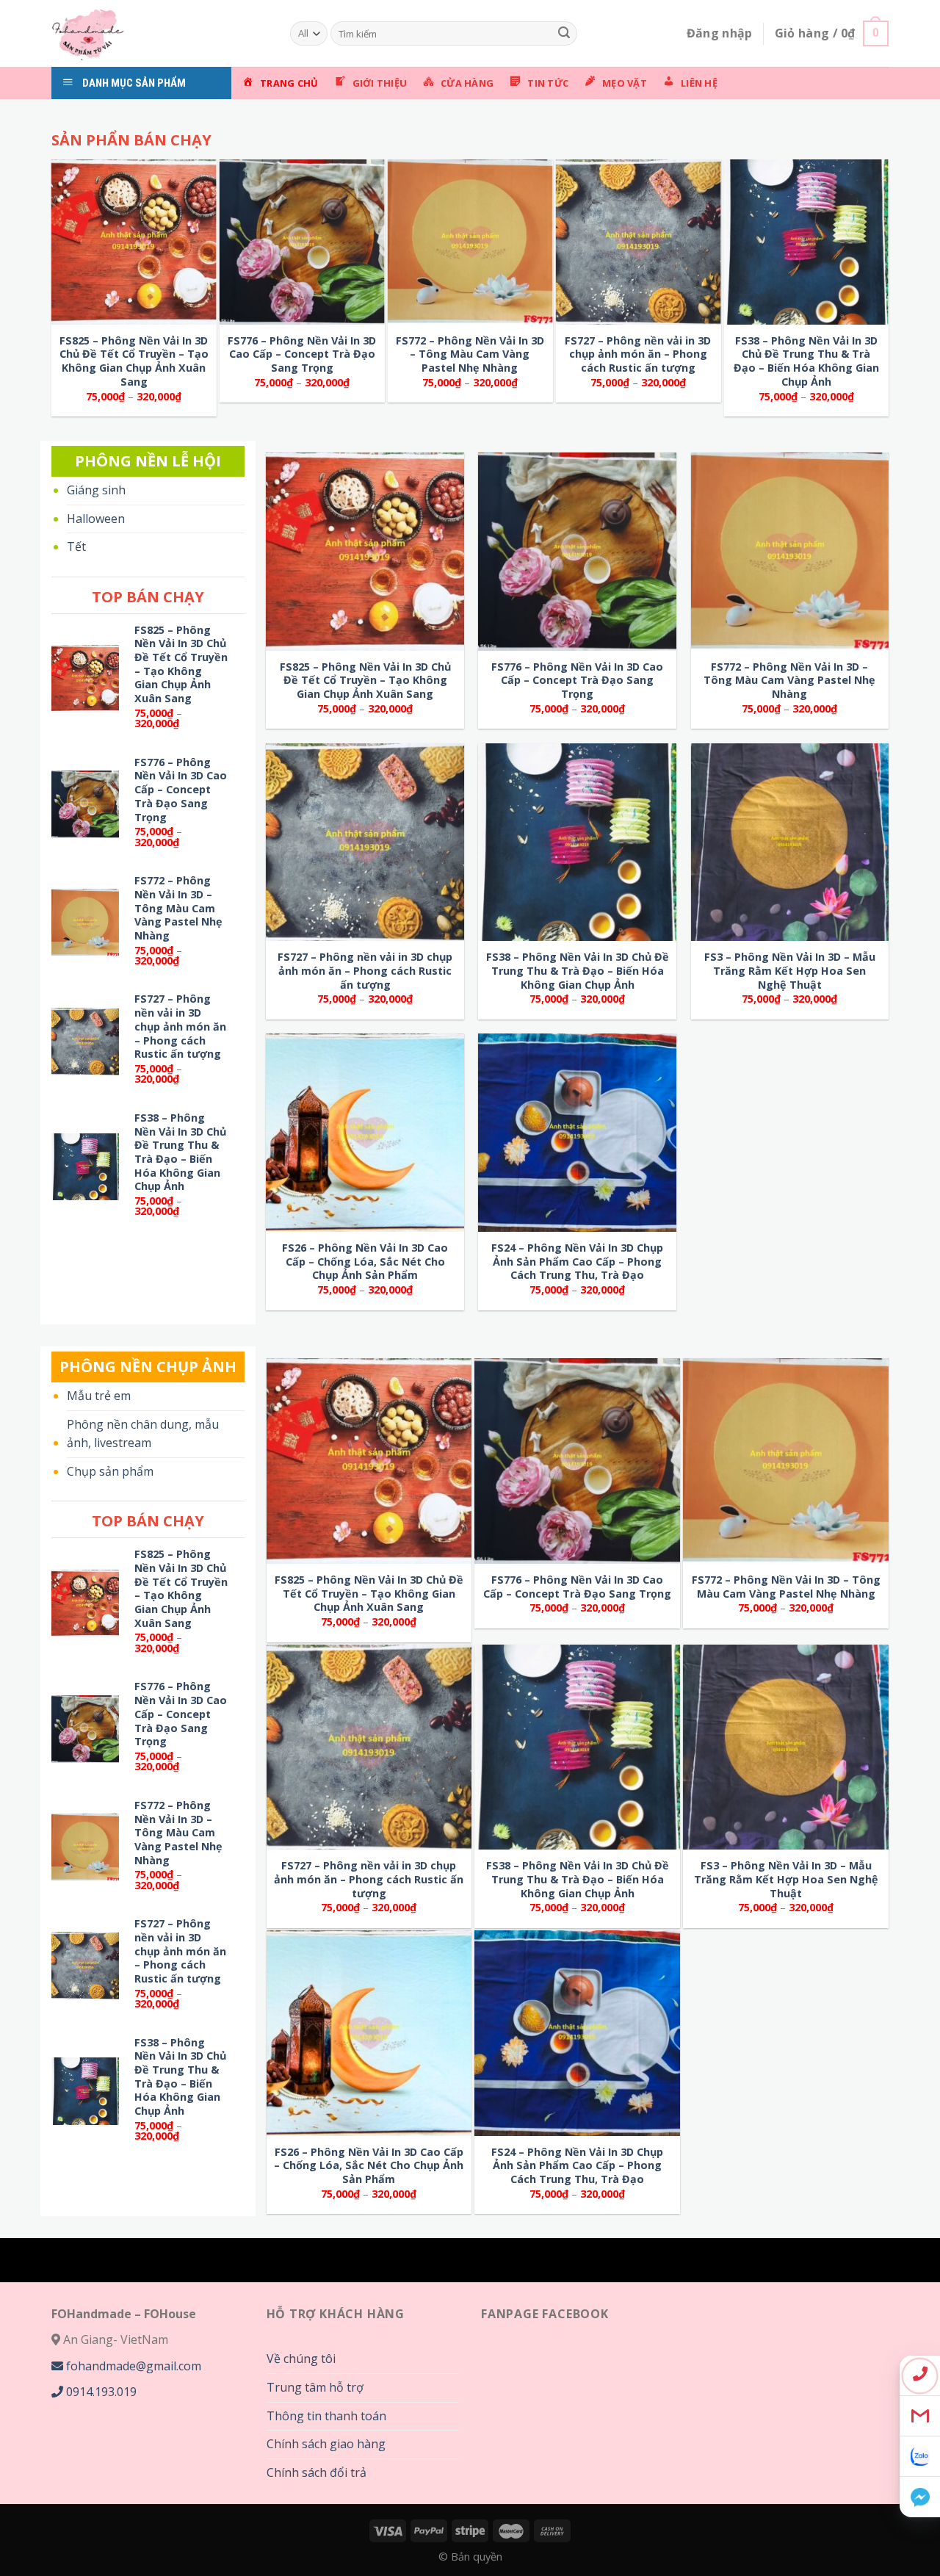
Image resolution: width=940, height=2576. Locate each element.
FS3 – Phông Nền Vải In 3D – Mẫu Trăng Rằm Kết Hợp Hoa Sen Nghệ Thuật (790, 971)
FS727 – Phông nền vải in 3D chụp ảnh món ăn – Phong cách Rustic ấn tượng (638, 354)
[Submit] (564, 34)
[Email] (920, 2416)
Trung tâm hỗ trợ (315, 2387)
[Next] (573, 117)
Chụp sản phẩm (110, 1471)
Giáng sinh (96, 490)
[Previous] (81, 117)
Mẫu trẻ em (99, 1396)
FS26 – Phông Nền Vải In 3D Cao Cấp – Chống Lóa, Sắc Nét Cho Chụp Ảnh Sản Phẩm (365, 1262)
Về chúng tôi (301, 2359)
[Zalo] (920, 2457)
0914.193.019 (100, 2392)
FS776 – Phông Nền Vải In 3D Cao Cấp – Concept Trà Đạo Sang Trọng (302, 354)
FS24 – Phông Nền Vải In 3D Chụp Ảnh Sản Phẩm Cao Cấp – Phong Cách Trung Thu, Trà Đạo (577, 1262)
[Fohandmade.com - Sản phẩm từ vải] (160, 33)
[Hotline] (920, 2376)
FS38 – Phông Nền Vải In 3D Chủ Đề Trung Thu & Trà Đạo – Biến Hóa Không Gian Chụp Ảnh (806, 361)
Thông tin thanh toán (326, 2416)
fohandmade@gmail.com (132, 2366)
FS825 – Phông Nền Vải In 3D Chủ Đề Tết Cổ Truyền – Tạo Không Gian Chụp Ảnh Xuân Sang (134, 361)
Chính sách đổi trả (317, 2472)
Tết (76, 546)
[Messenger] (920, 2497)
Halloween (96, 519)
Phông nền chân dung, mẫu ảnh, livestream (143, 1434)
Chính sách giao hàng (326, 2444)
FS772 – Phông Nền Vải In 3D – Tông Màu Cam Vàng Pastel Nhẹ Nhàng (470, 354)
